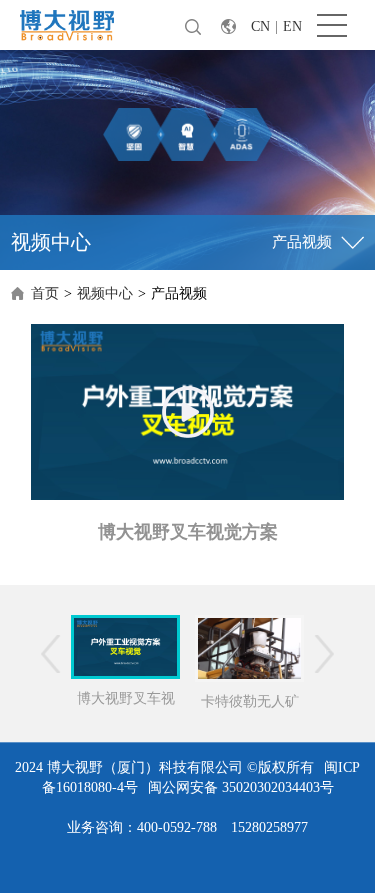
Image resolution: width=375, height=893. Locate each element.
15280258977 (269, 827)
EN (292, 26)
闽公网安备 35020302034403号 (241, 787)
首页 (45, 293)
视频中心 (105, 293)
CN (260, 26)
